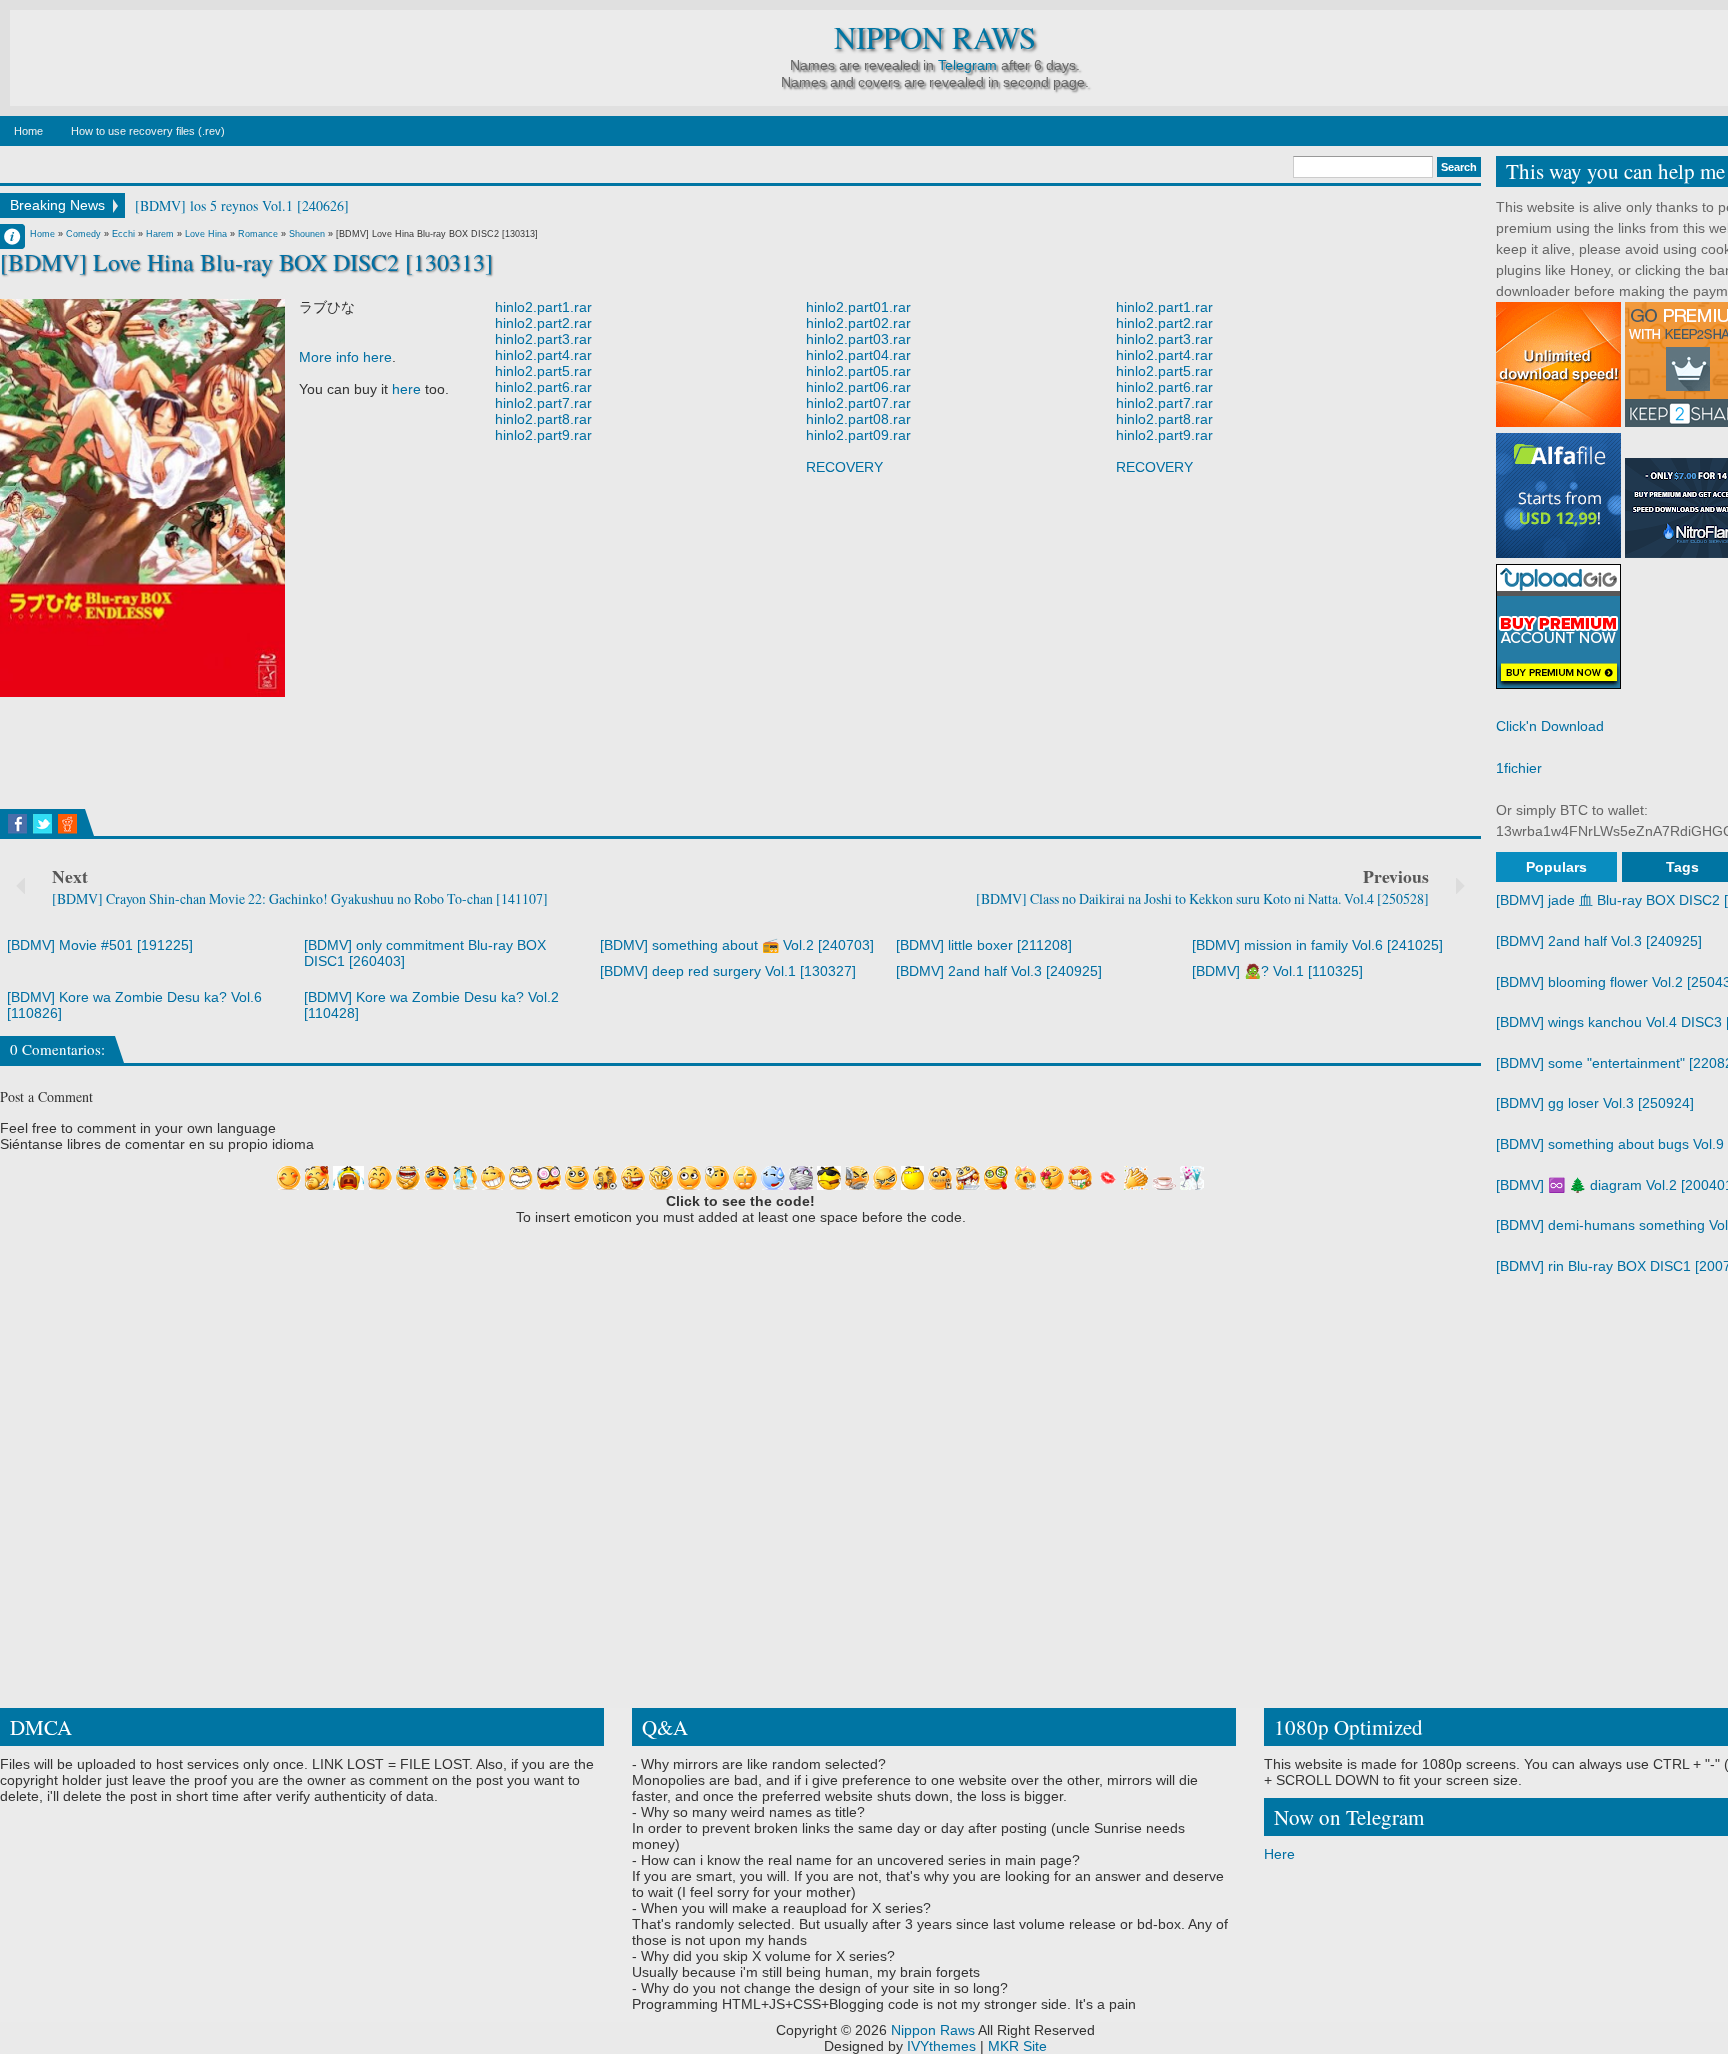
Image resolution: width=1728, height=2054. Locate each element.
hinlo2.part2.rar (543, 323)
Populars (1556, 867)
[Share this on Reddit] (67, 824)
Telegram (967, 65)
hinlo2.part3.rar (543, 339)
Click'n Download (1550, 726)
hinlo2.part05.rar (858, 371)
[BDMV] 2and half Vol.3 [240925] (999, 971)
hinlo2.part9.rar (543, 435)
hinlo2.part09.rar (858, 435)
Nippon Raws (935, 37)
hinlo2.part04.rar (858, 355)
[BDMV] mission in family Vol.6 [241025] (1317, 945)
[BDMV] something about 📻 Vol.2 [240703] (737, 945)
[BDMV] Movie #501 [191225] (100, 945)
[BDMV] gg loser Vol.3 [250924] (1595, 1103)
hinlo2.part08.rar (858, 419)
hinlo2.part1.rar (543, 307)
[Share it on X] (42, 824)
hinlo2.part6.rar (543, 387)
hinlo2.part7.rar (543, 403)
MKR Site (1017, 2046)
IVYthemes (941, 2046)
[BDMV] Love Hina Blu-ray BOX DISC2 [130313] (246, 262)
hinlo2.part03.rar (858, 339)
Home (28, 131)
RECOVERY (844, 467)
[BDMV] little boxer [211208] (984, 945)
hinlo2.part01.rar (858, 307)
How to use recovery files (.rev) (148, 131)
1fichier (1519, 768)
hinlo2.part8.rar (543, 419)
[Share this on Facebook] (17, 824)
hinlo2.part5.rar (543, 371)
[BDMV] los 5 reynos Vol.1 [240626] (242, 205)
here (406, 389)
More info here (345, 357)
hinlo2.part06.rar (858, 387)
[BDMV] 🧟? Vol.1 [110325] (1277, 971)
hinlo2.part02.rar (858, 323)
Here (1279, 1854)
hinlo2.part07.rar (858, 403)
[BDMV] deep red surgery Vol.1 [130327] (728, 971)
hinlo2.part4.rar (543, 355)
